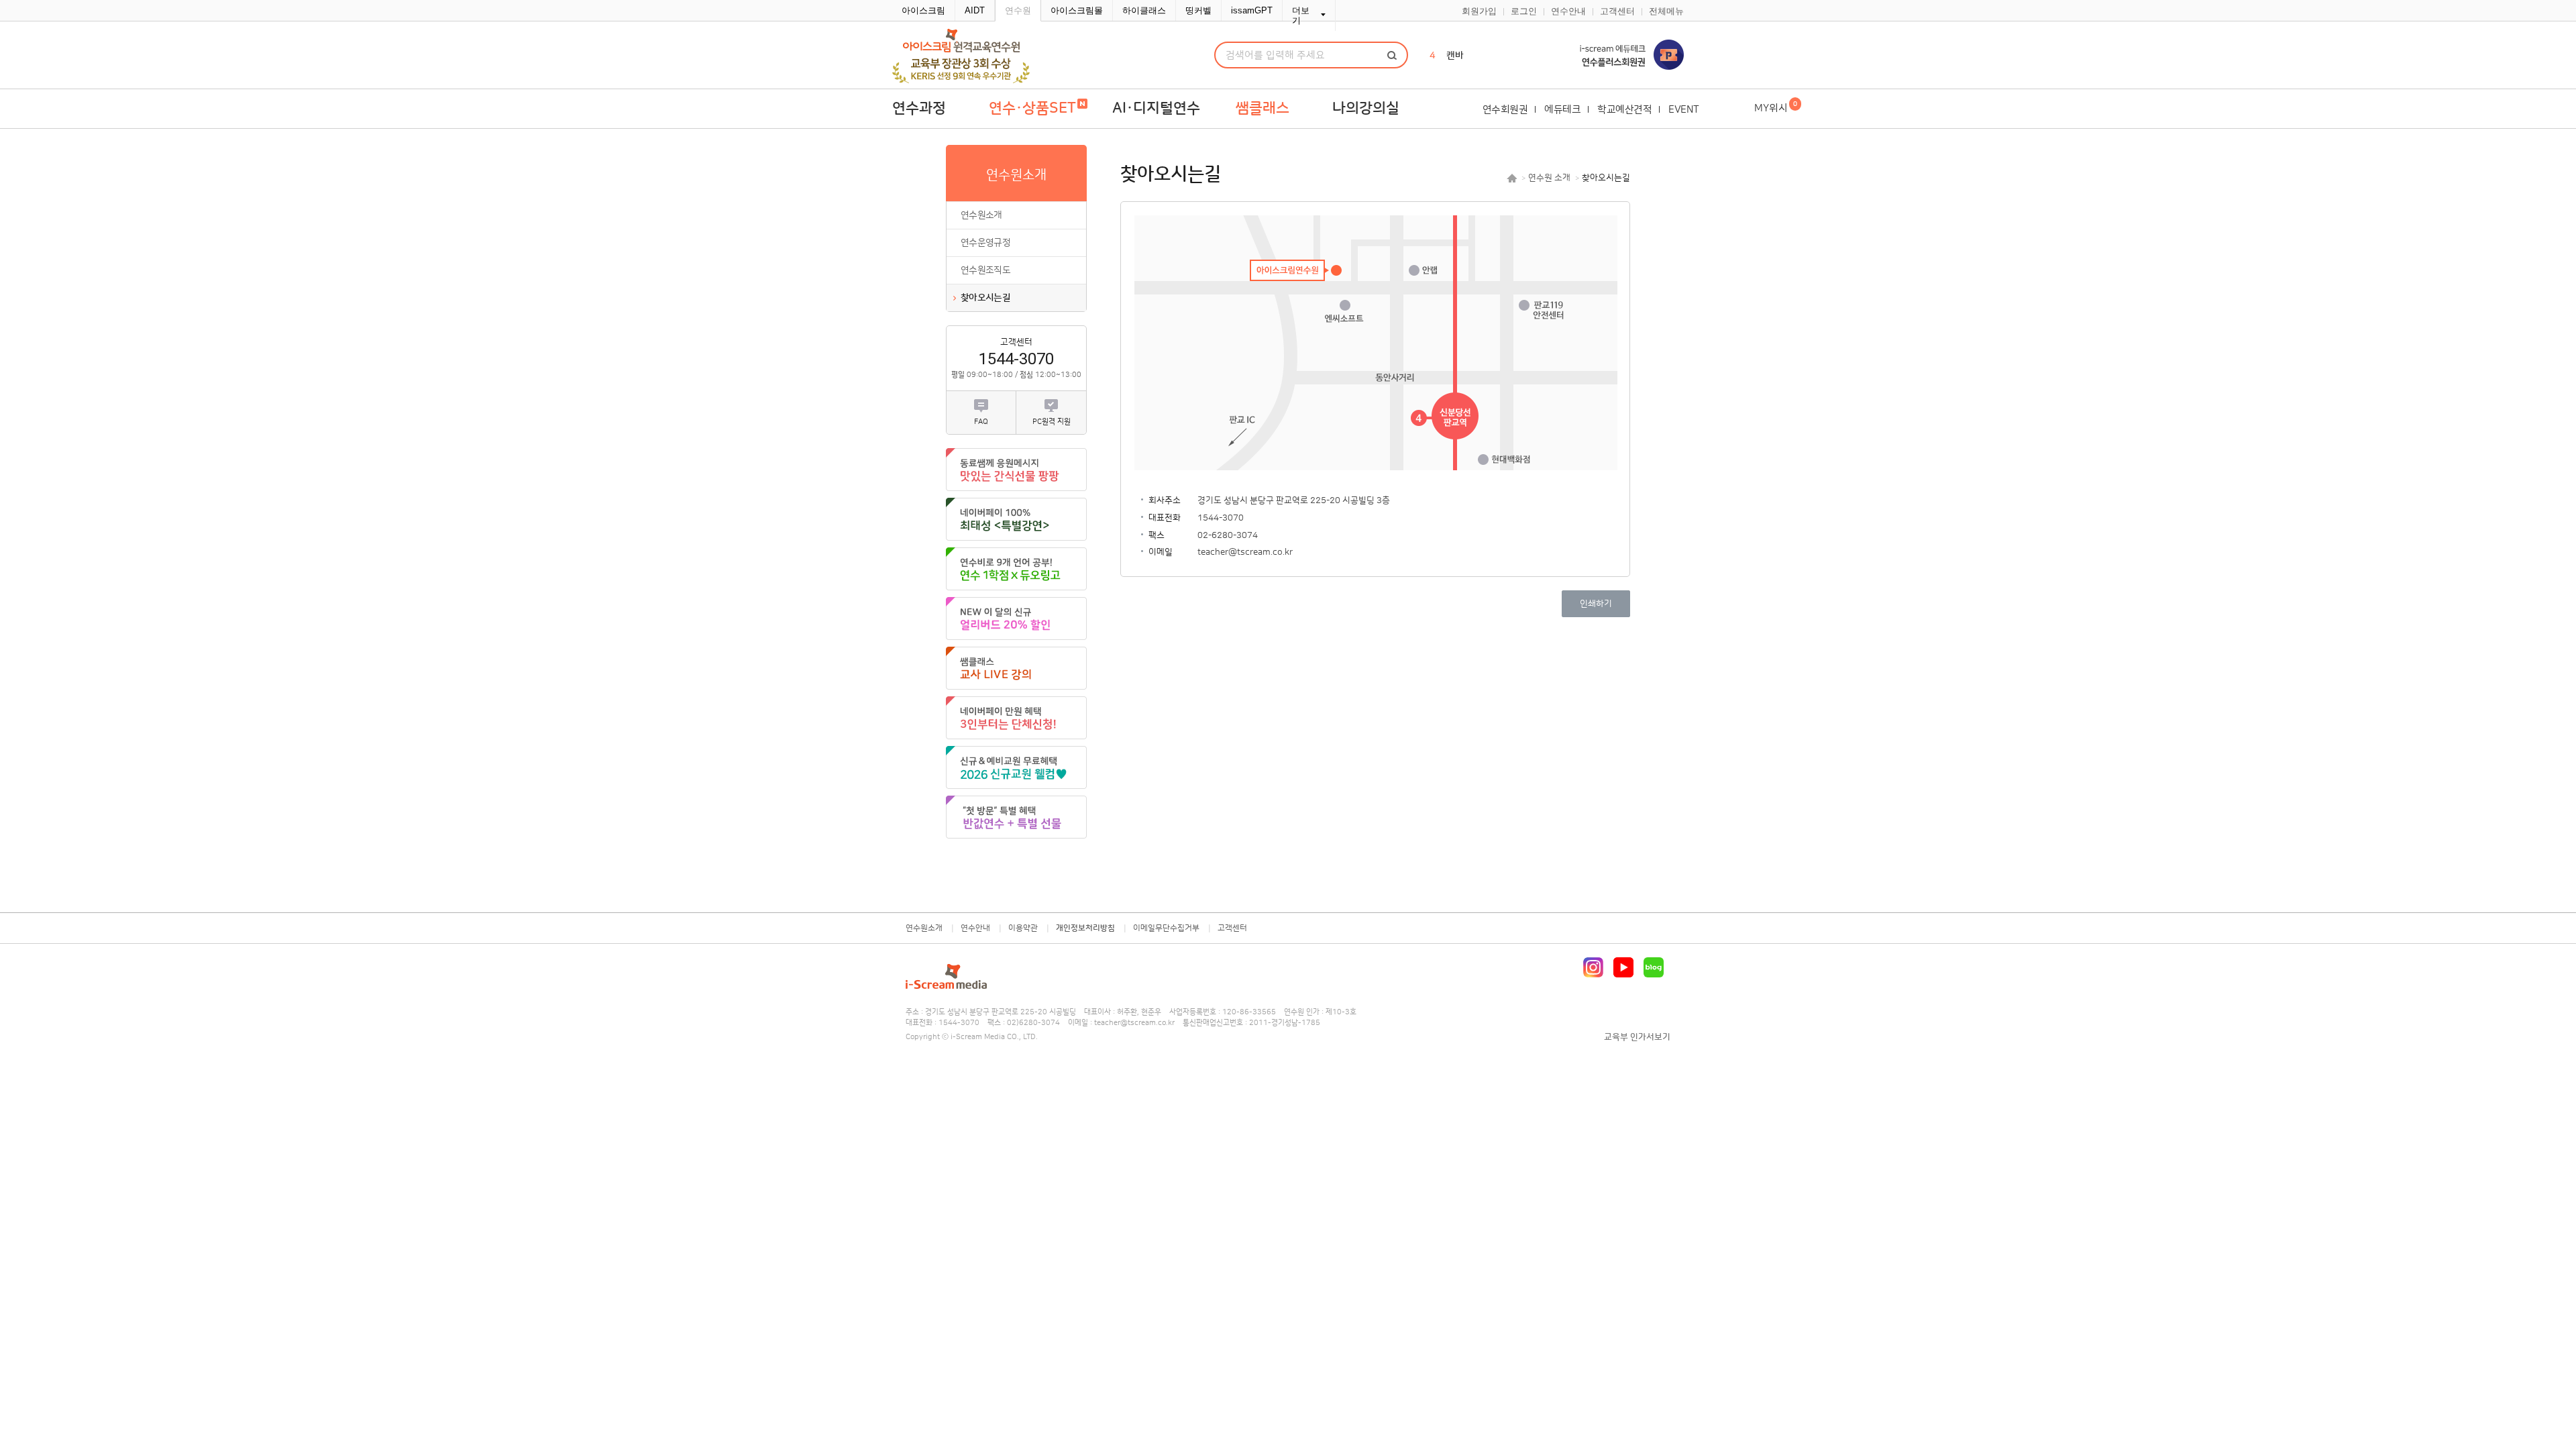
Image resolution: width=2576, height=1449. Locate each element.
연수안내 (1568, 11)
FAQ (981, 422)
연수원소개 (981, 215)
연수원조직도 (985, 270)
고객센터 (1617, 11)
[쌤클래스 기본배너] (1016, 668)
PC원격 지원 (1052, 422)
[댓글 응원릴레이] (1016, 470)
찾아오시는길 (985, 298)
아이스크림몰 (1077, 10)
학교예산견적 (1624, 110)
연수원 (1018, 10)
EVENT (1684, 110)
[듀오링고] (1016, 569)
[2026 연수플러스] (1617, 55)
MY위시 (1776, 107)
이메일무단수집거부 (1166, 928)
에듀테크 (1562, 110)
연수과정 (919, 108)
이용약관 (1023, 928)
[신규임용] (1016, 767)
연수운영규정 (985, 243)
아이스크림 (923, 10)
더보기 (1301, 15)
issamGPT (1252, 10)
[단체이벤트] (1016, 718)
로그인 (1524, 11)
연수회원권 (1505, 110)
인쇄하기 (1596, 604)
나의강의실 (1366, 108)
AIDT (975, 10)
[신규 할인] (1016, 619)
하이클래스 (1144, 10)
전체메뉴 (1666, 11)
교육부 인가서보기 (1637, 1037)
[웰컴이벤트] (1016, 817)
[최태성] (1016, 519)
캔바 (1455, 56)
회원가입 (1479, 11)
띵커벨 (1198, 10)
